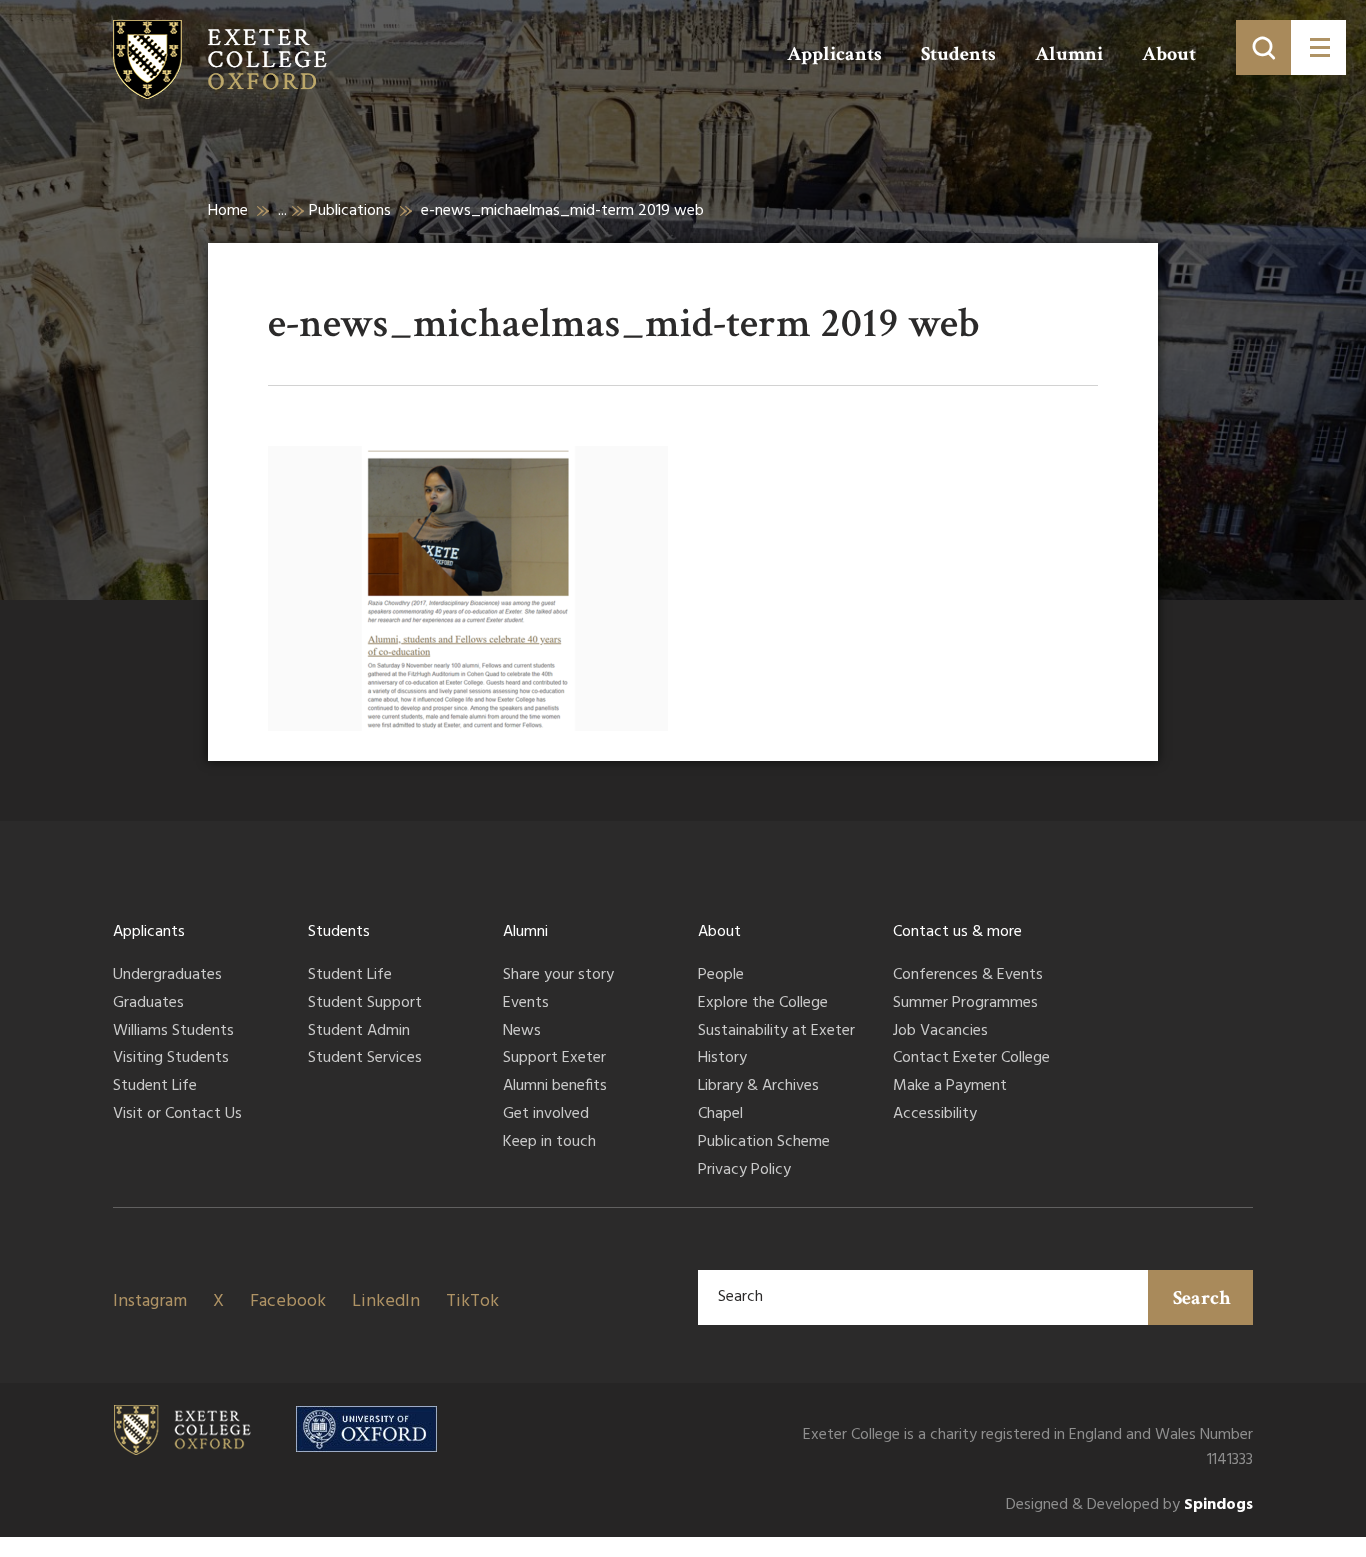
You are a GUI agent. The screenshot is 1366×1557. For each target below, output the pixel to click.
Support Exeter (554, 1059)
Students (958, 54)
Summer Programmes (965, 1004)
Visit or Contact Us (177, 1115)
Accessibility (935, 1115)
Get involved (546, 1115)
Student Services (365, 1059)
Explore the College (763, 1004)
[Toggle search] (1263, 47)
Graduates (148, 1004)
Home (228, 211)
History (722, 1059)
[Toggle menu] (1318, 47)
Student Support (365, 1004)
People (721, 976)
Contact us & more (957, 932)
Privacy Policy (744, 1171)
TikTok (472, 1301)
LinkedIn (386, 1301)
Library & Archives (758, 1087)
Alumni (1069, 54)
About (1169, 54)
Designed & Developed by (1129, 1505)
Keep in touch (549, 1143)
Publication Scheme (764, 1143)
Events (526, 1004)
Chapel (720, 1115)
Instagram (150, 1301)
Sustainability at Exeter (776, 1032)
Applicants (834, 54)
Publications (350, 211)
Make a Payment (950, 1087)
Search (1202, 1298)
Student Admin (359, 1032)
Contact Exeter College (971, 1059)
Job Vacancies (940, 1032)
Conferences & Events (968, 976)
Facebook (288, 1301)
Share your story (558, 976)
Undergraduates (167, 976)
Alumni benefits (555, 1087)
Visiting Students (171, 1059)
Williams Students (173, 1032)
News (522, 1032)
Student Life (155, 1087)
